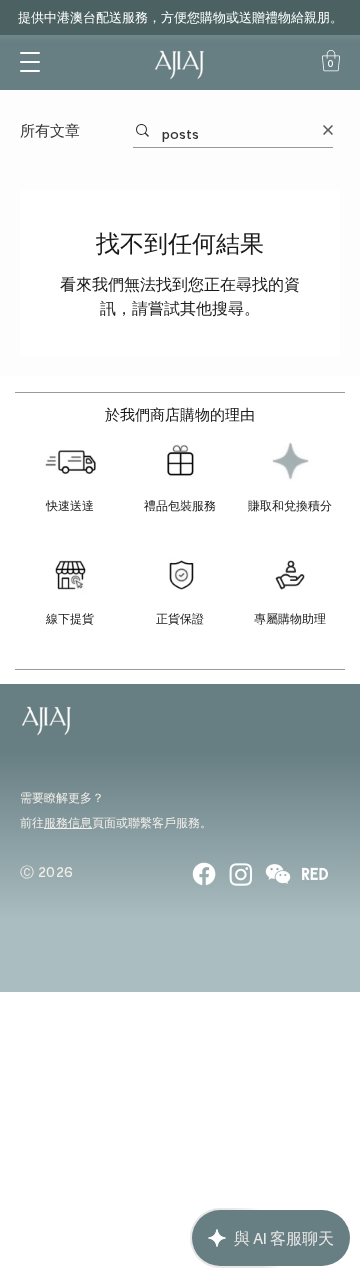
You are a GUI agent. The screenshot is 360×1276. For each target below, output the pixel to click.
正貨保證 (180, 618)
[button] (30, 60)
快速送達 (70, 505)
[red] (315, 874)
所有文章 (50, 130)
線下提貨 (70, 618)
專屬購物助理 (290, 618)
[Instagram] (241, 874)
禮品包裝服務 (180, 505)
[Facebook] (204, 874)
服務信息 (68, 822)
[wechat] (278, 874)
